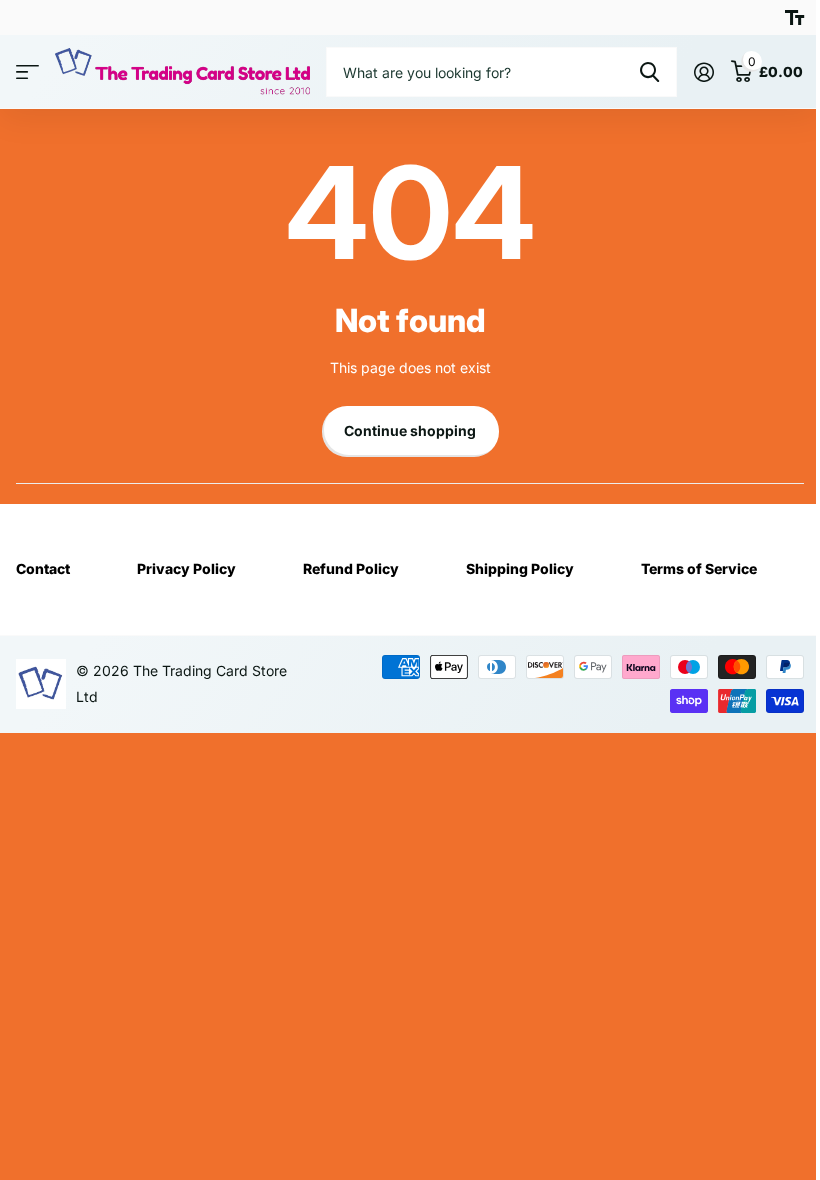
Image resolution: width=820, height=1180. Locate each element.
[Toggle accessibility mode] (794, 18)
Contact (43, 568)
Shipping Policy (520, 568)
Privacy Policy (186, 568)
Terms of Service (699, 568)
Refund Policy (351, 568)
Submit (649, 72)
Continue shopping (410, 430)
